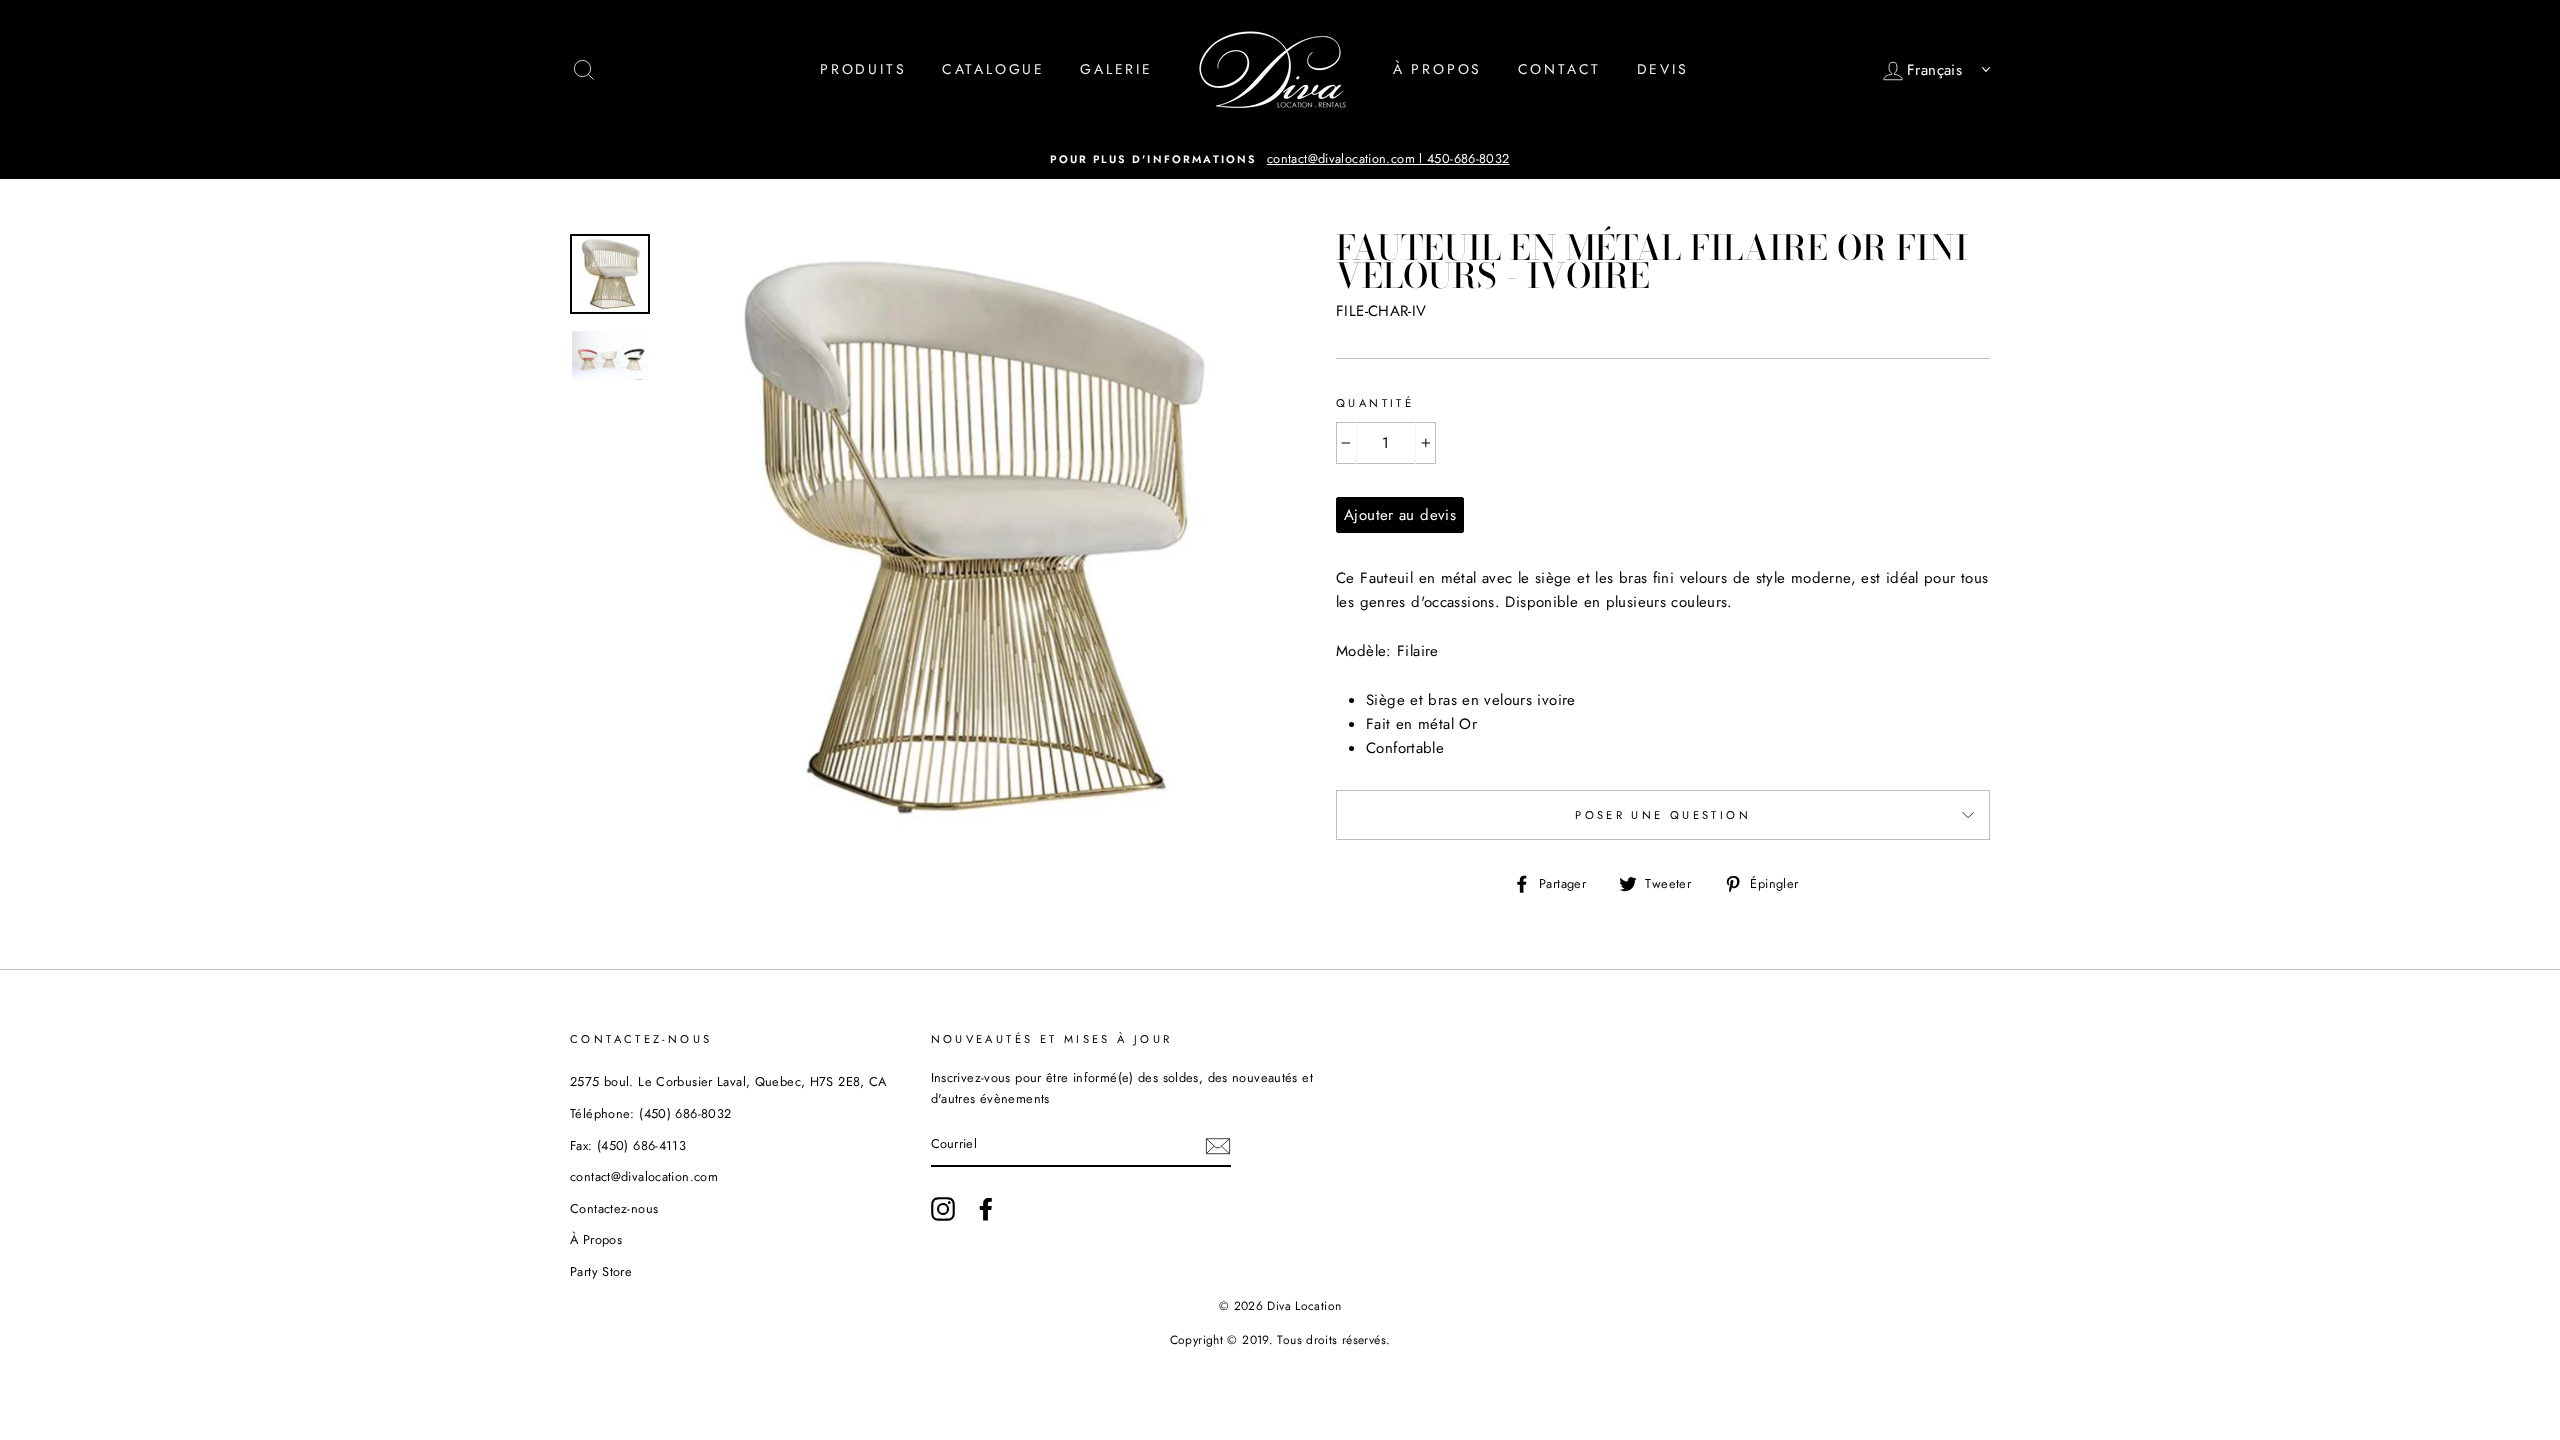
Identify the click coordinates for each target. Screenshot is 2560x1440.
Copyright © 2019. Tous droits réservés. (1280, 1340)
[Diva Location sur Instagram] (943, 1209)
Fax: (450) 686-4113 (628, 1145)
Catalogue (993, 69)
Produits (863, 69)
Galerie (1116, 69)
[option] (1280, 159)
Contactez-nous (614, 1208)
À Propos (1437, 69)
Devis (1663, 69)
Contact (1560, 69)
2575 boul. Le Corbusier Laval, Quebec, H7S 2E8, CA (728, 1081)
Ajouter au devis (1400, 515)
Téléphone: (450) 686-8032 (650, 1113)
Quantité (1375, 403)
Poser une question (1663, 815)
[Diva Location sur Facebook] (986, 1209)
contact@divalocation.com (644, 1176)
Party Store (601, 1271)
